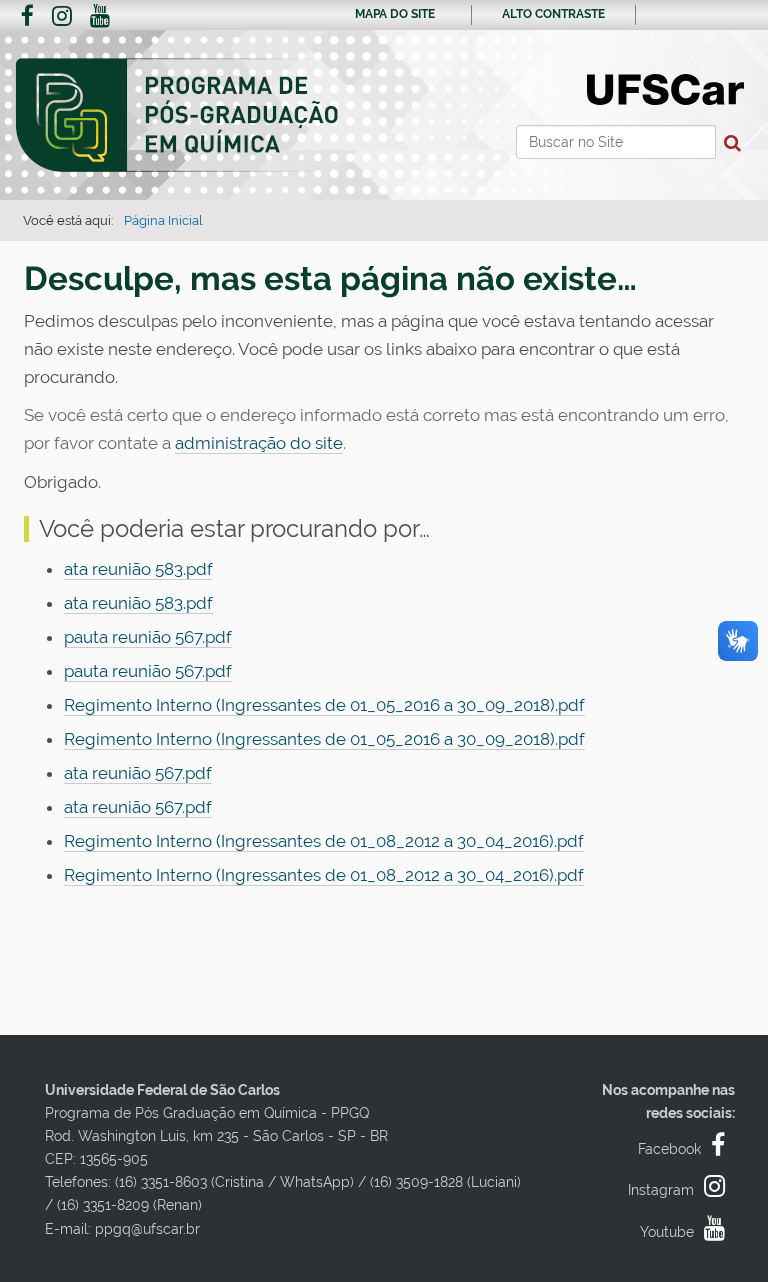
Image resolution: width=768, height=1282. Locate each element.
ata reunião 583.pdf (138, 569)
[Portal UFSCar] (665, 88)
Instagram (661, 1190)
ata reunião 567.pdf (138, 773)
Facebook (669, 1149)
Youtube (667, 1232)
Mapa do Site (395, 14)
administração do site (259, 443)
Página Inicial (163, 220)
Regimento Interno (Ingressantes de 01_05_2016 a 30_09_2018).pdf (324, 705)
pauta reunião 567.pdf (148, 637)
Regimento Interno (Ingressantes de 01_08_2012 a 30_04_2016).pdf (324, 841)
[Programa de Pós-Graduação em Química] (178, 116)
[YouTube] (100, 18)
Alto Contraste (553, 14)
